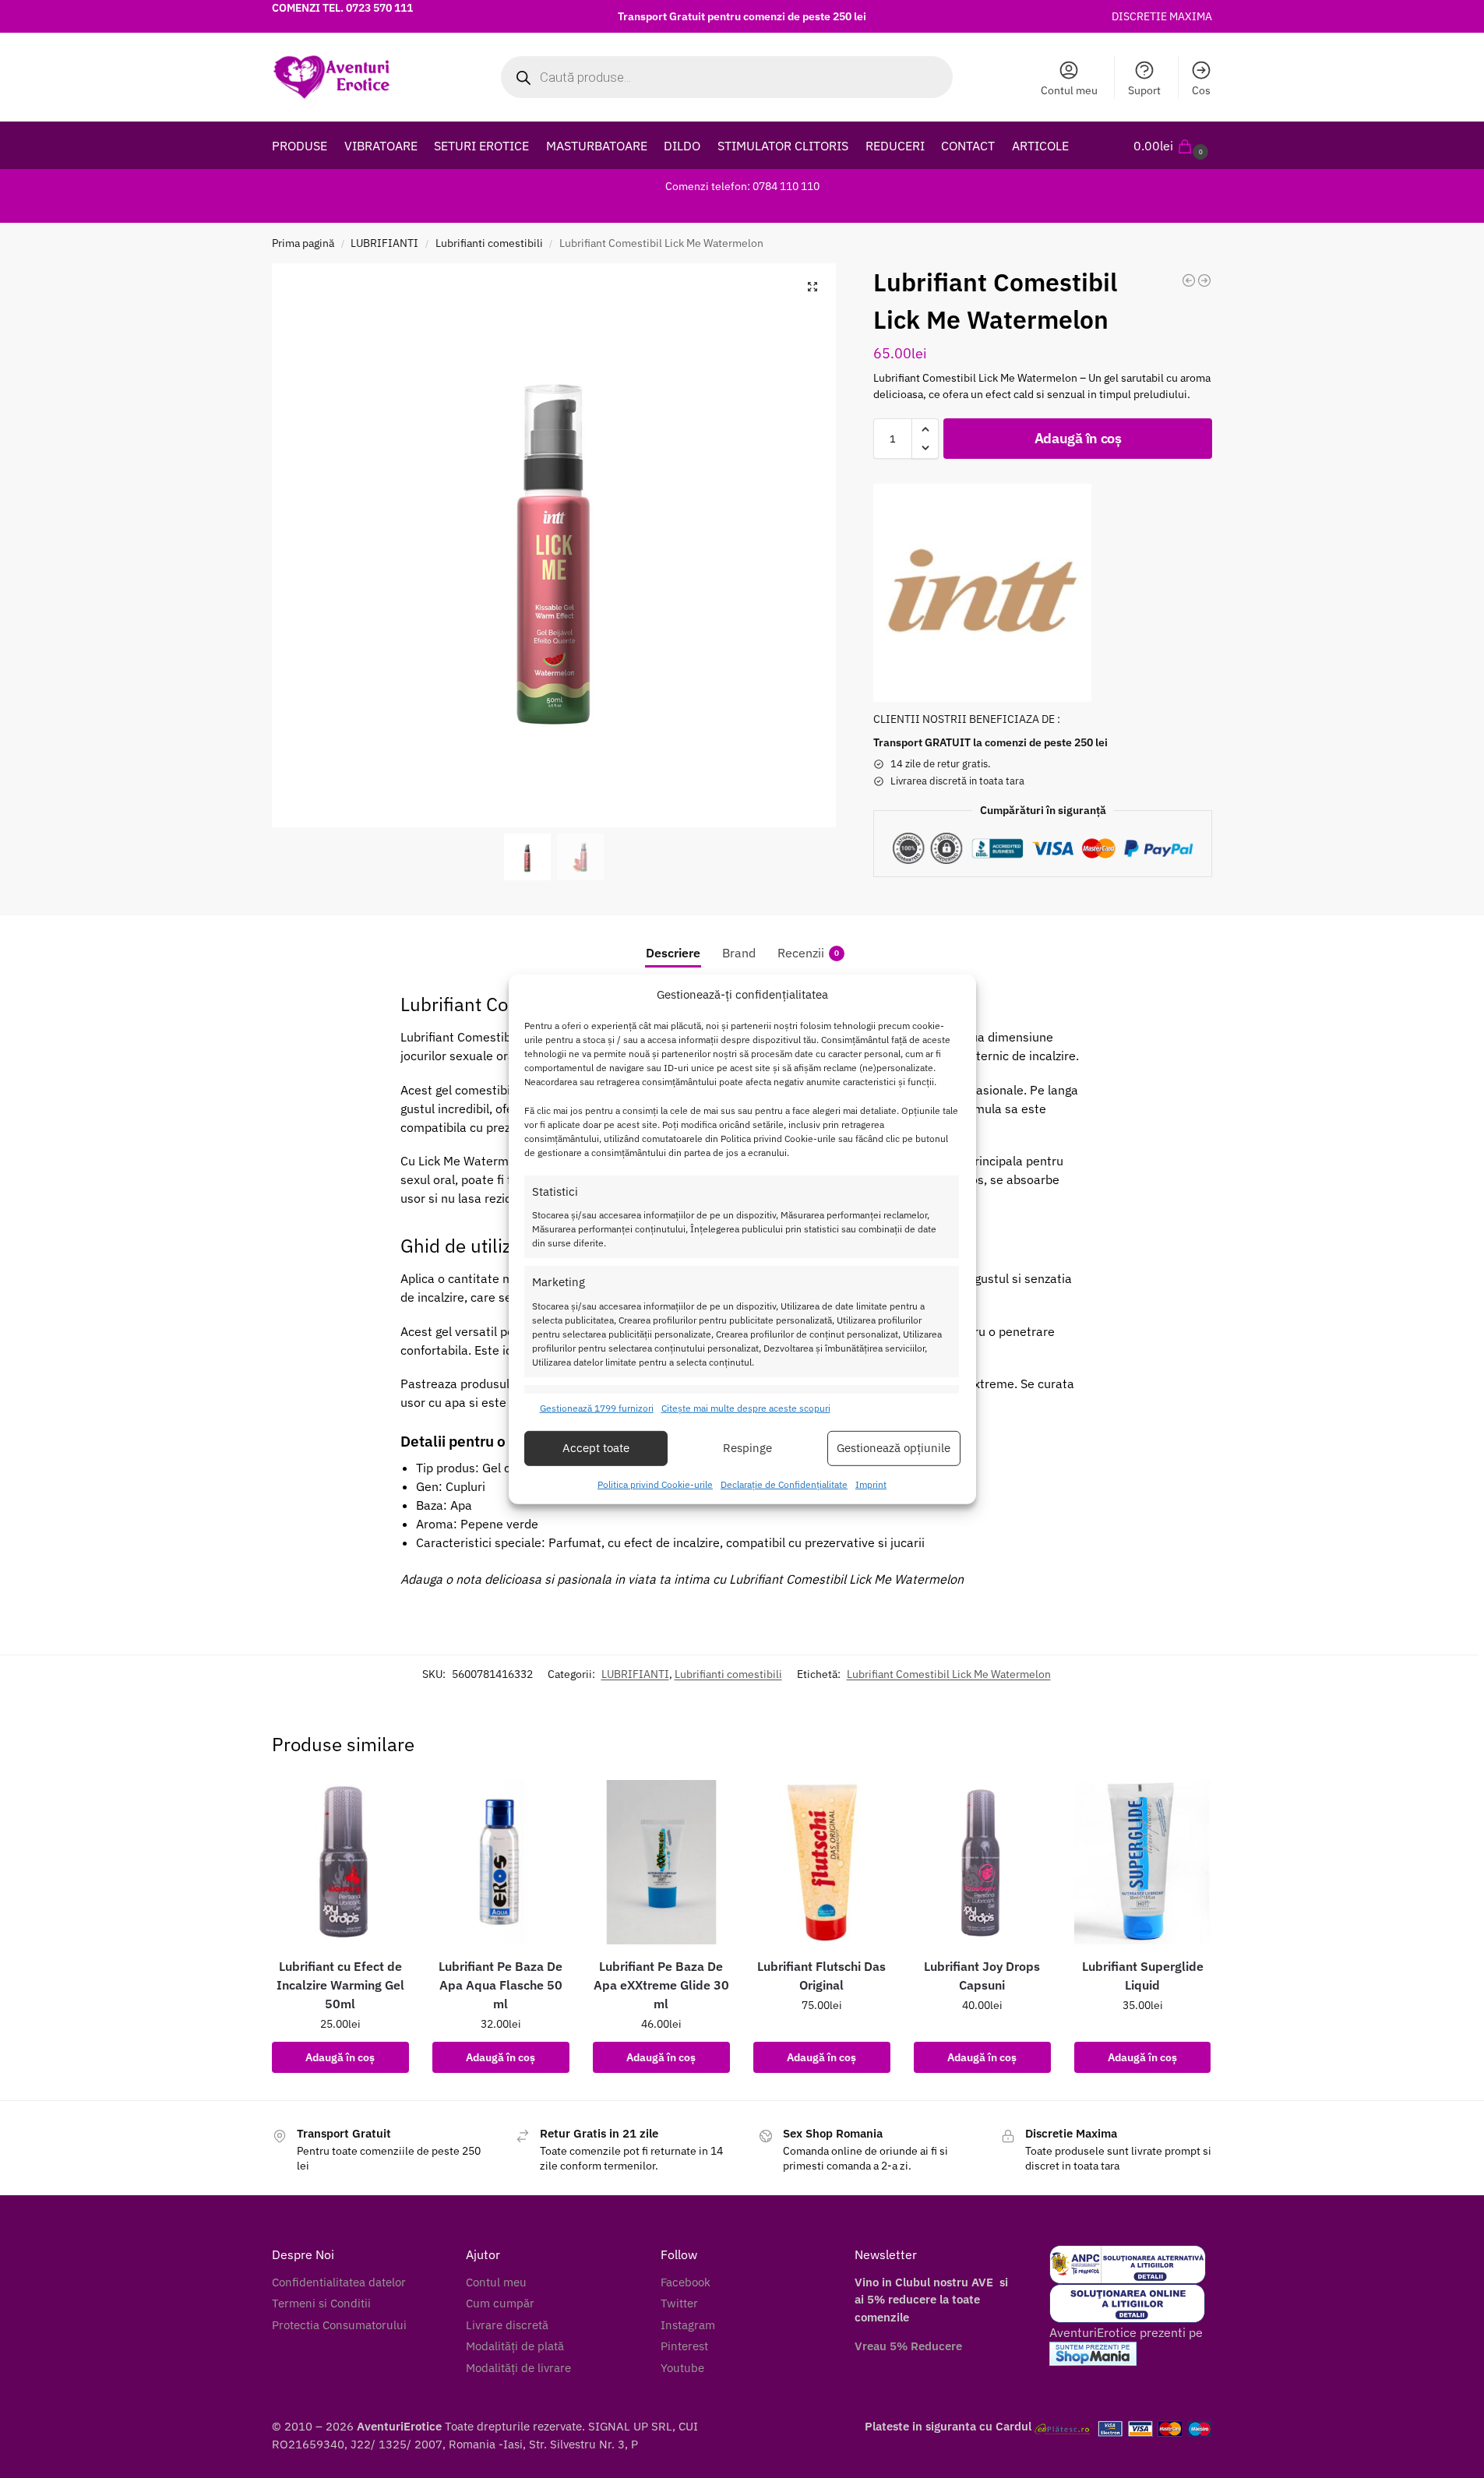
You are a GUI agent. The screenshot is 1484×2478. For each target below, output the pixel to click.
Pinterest (684, 2346)
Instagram (688, 2325)
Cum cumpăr (500, 2303)
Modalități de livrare (518, 2368)
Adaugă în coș (1078, 438)
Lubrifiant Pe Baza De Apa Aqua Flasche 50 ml (501, 1985)
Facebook (686, 2282)
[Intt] (982, 593)
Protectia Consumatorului (339, 2325)
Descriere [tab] (673, 953)
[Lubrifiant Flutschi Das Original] (822, 1862)
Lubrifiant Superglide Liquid (1143, 1976)
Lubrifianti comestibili (489, 243)
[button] (1173, 146)
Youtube (682, 2368)
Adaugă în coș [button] (340, 2057)
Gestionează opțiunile (894, 1448)
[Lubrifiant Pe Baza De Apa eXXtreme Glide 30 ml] (661, 1862)
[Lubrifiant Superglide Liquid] (1143, 1862)
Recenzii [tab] (808, 953)
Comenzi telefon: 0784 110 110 (742, 186)
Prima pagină (303, 243)
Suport (1144, 90)
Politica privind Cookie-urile (655, 1484)
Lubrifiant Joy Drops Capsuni (982, 1976)
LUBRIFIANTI (384, 243)
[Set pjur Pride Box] (1189, 280)
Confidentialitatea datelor (339, 2282)
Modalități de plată (515, 2346)
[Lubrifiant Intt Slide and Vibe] (1204, 280)
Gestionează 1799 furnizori (597, 1408)
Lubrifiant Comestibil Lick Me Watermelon (949, 1674)
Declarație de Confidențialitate (784, 1484)
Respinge (747, 1448)
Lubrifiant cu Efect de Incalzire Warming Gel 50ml (340, 1985)
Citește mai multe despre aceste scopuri (746, 1408)
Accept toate (596, 1448)
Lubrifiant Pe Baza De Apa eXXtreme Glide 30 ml (661, 1985)
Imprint (871, 1484)
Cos (1201, 90)
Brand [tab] (739, 953)
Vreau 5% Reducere (908, 2346)
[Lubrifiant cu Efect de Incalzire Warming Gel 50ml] (340, 1862)
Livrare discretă (507, 2325)
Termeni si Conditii (321, 2303)
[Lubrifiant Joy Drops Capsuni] (982, 1862)
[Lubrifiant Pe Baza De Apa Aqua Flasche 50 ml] (501, 1862)
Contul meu (1069, 90)
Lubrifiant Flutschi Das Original (821, 1976)
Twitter (679, 2303)
